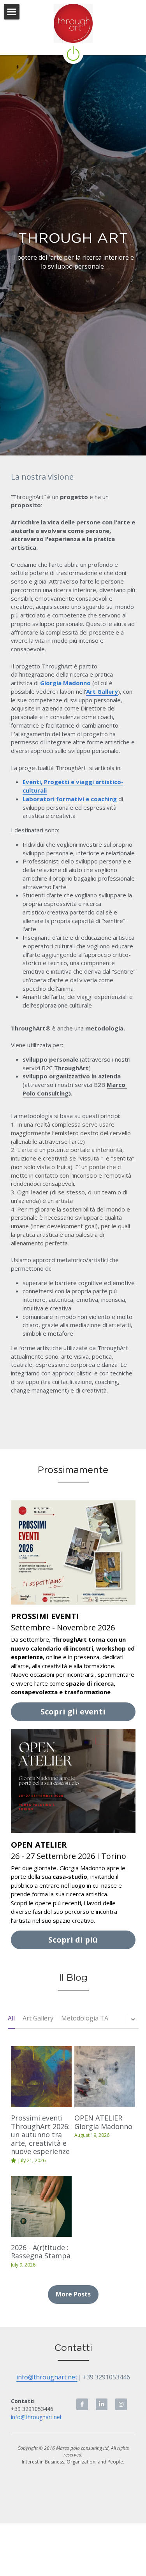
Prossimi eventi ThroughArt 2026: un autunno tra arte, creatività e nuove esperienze (40, 2135)
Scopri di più (73, 1940)
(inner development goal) (64, 1226)
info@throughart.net (47, 2377)
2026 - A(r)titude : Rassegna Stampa (41, 2252)
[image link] (73, 23)
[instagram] (121, 2404)
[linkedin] (102, 2404)
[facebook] (82, 2404)
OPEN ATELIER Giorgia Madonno (103, 2122)
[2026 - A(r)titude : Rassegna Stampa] (41, 2206)
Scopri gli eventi (73, 1712)
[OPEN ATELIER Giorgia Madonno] (105, 2077)
